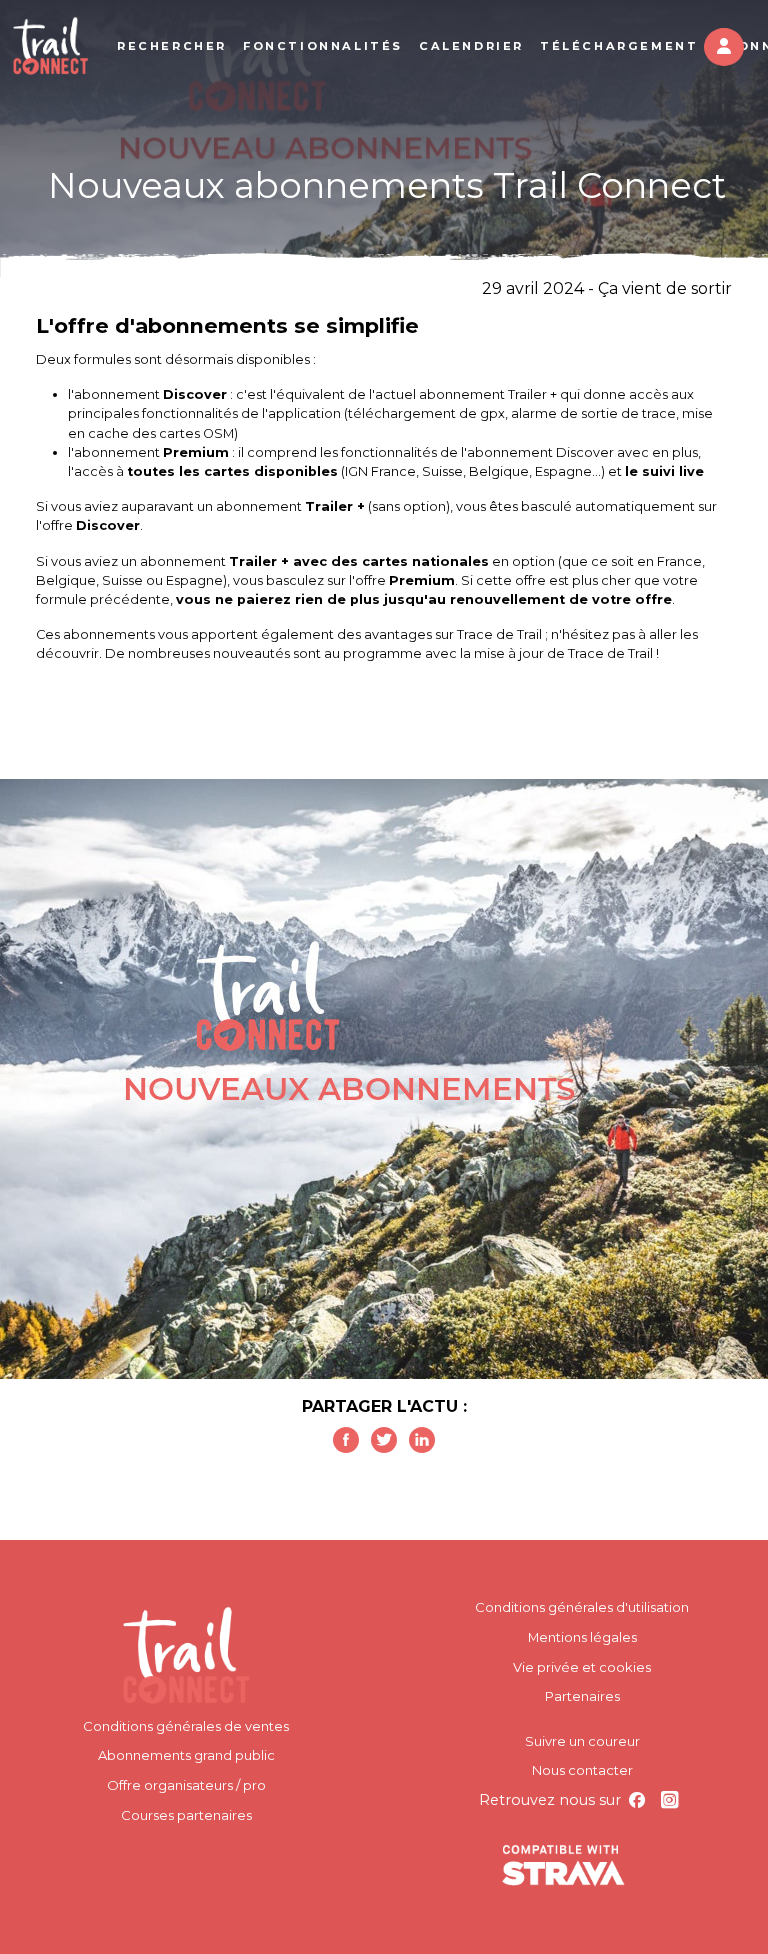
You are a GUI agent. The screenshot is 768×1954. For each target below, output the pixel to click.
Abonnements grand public (186, 1755)
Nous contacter (582, 1770)
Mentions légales (582, 1637)
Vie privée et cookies (582, 1667)
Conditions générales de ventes (186, 1726)
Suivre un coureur (582, 1741)
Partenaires (582, 1696)
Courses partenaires (186, 1815)
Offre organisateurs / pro (186, 1785)
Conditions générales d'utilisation (582, 1607)
